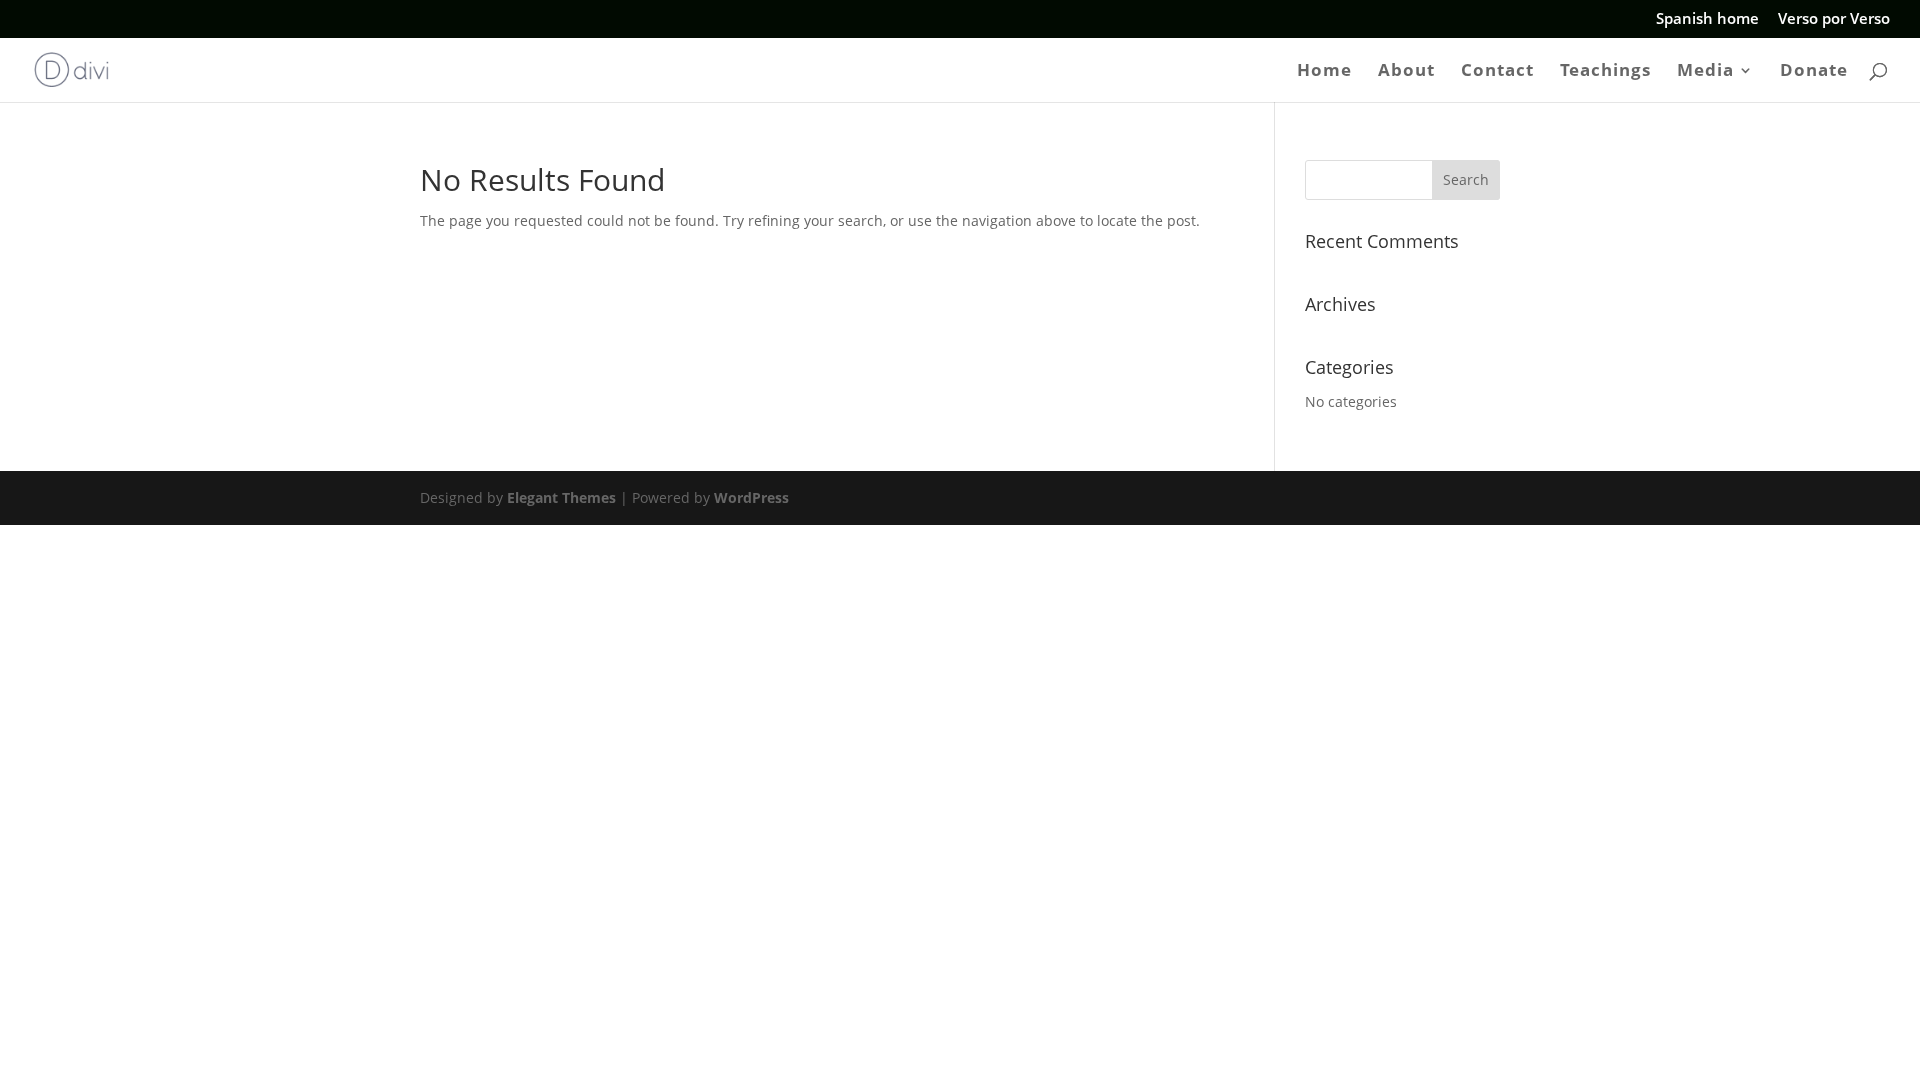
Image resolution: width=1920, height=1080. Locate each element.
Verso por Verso (1834, 19)
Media (1705, 72)
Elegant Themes (561, 497)
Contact (1497, 72)
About (1406, 72)
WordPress (751, 497)
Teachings (1605, 72)
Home (1324, 72)
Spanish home (1707, 19)
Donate (1814, 72)
